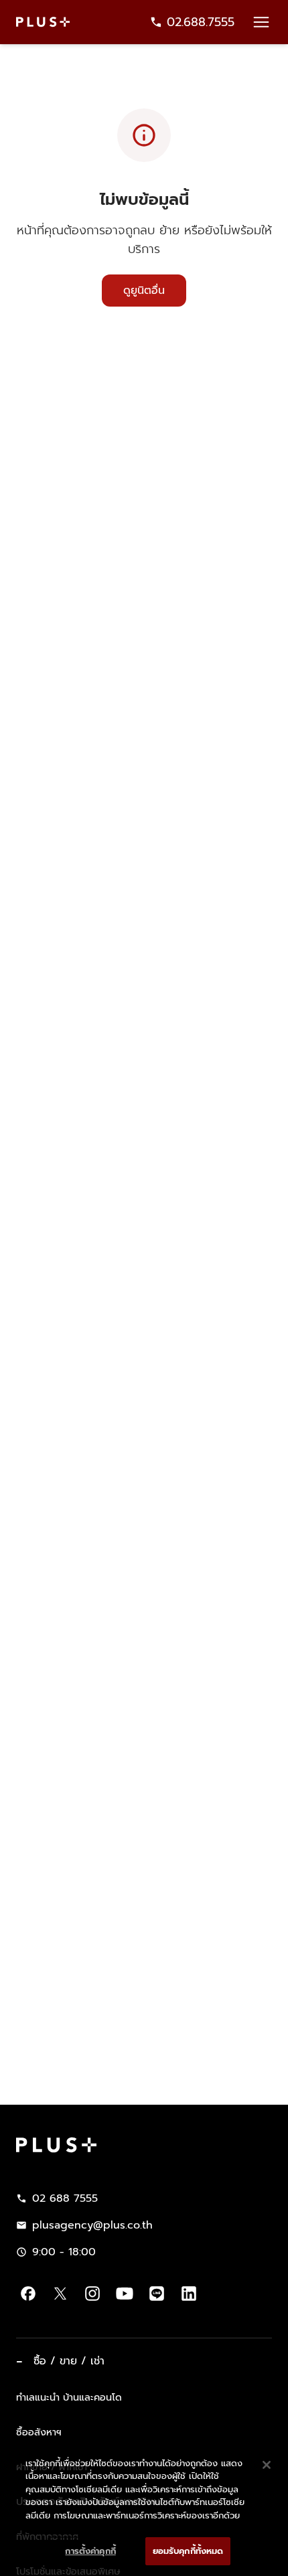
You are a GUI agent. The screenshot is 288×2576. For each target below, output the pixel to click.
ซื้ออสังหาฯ (39, 2432)
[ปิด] (267, 2465)
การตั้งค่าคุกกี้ (90, 2551)
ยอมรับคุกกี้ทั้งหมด (188, 2551)
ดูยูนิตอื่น (144, 291)
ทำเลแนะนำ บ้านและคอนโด (69, 2397)
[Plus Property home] (43, 22)
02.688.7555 (201, 22)
